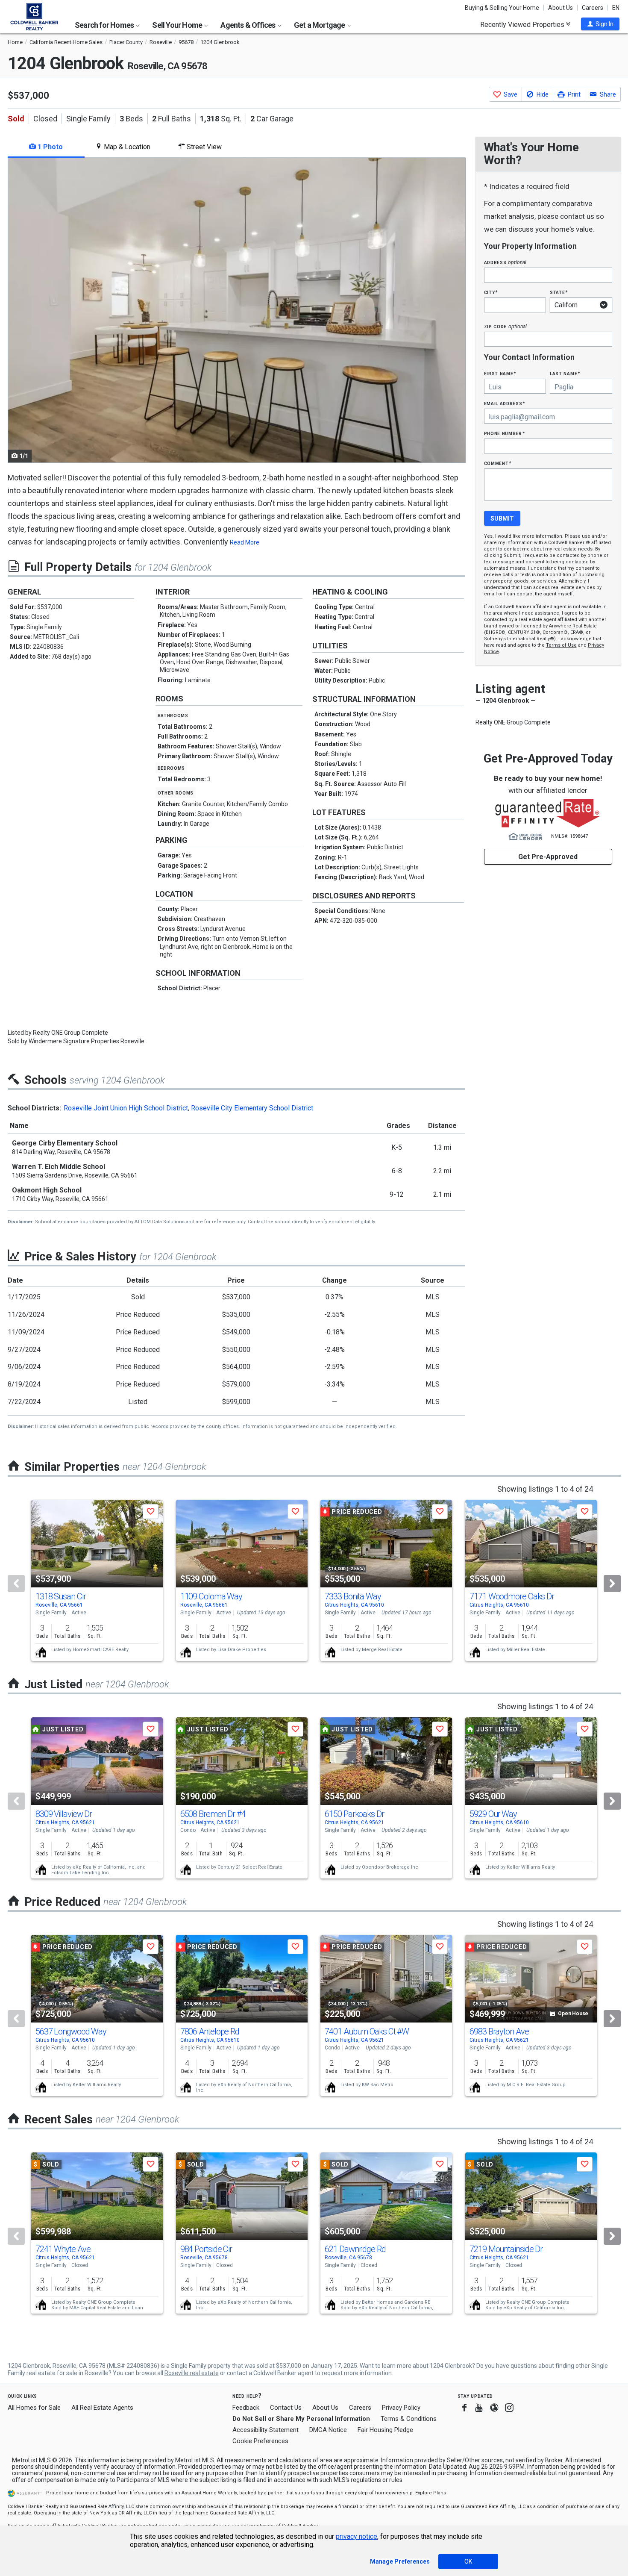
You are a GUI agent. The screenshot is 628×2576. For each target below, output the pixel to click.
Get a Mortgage (320, 25)
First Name (500, 373)
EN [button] (616, 8)
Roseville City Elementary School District (252, 1108)
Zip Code (505, 326)
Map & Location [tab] (126, 147)
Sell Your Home (178, 25)
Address (505, 262)
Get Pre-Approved (548, 857)
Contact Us (286, 2408)
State (559, 292)
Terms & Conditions (409, 2419)
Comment (498, 463)
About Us (561, 8)
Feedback (246, 2408)
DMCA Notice (328, 2430)
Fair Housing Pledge (385, 2430)
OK (468, 2561)
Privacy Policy (401, 2408)
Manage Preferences (400, 2561)
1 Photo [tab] (49, 147)
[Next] (612, 1584)
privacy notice (357, 2536)
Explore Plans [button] (431, 2493)
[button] (600, 24)
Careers (593, 8)
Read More (245, 542)
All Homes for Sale (34, 2408)
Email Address (505, 403)
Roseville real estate (192, 2373)
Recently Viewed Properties (523, 24)
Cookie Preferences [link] (260, 2441)
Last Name (565, 373)
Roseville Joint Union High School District (126, 1108)
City (491, 292)
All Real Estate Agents (102, 2408)
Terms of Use (561, 645)
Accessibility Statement (266, 2430)
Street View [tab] (203, 147)
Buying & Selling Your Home (502, 8)
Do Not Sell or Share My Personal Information (301, 2419)
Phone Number (505, 433)
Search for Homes (105, 25)
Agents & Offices (248, 25)
